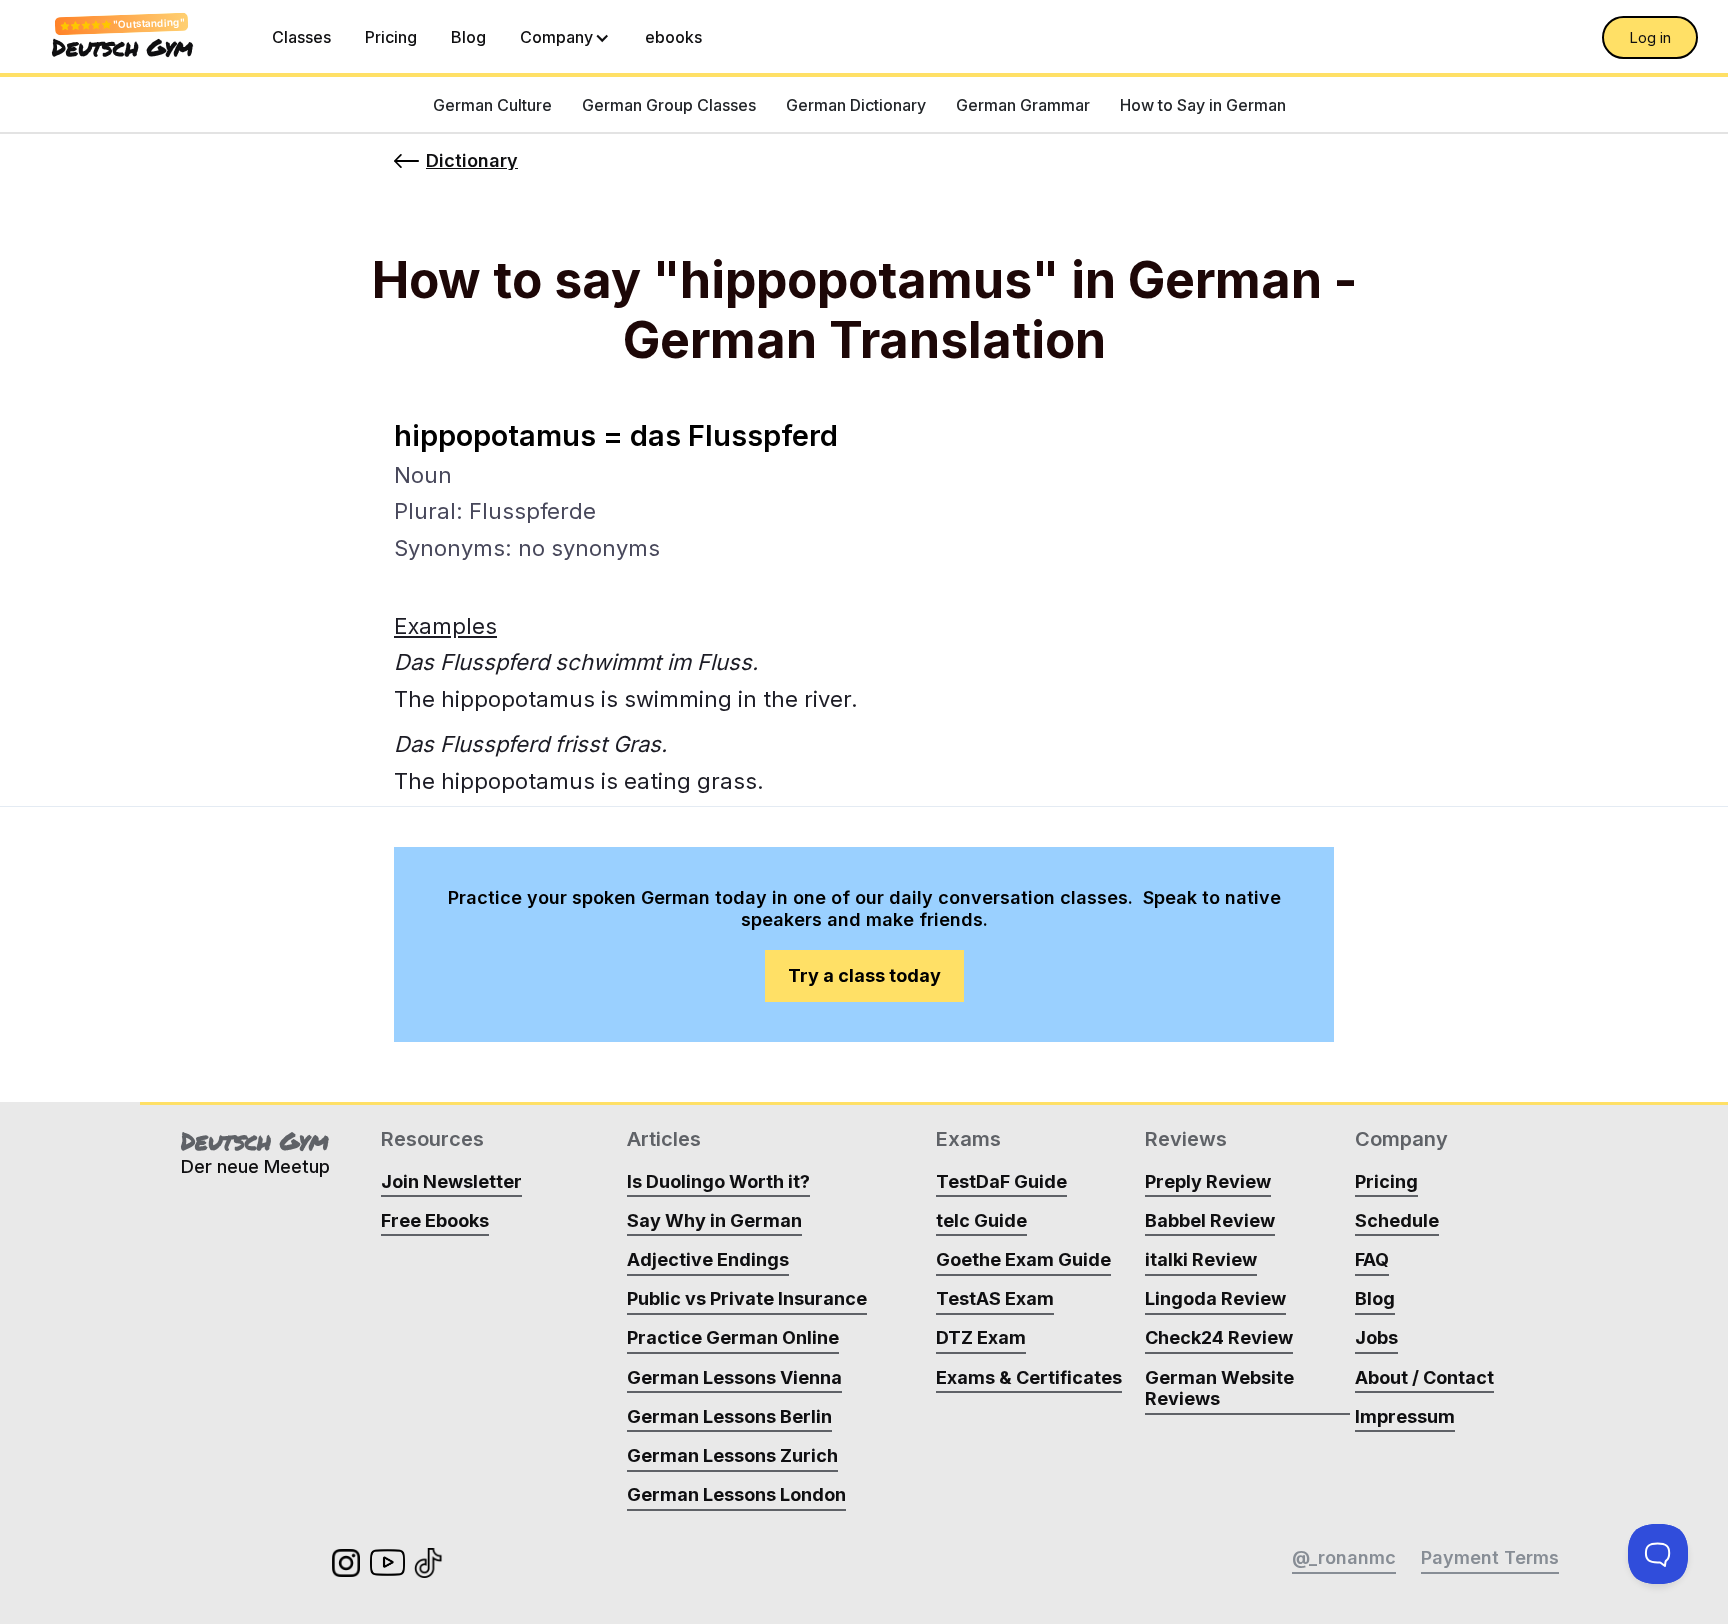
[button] (565, 37)
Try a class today (864, 975)
